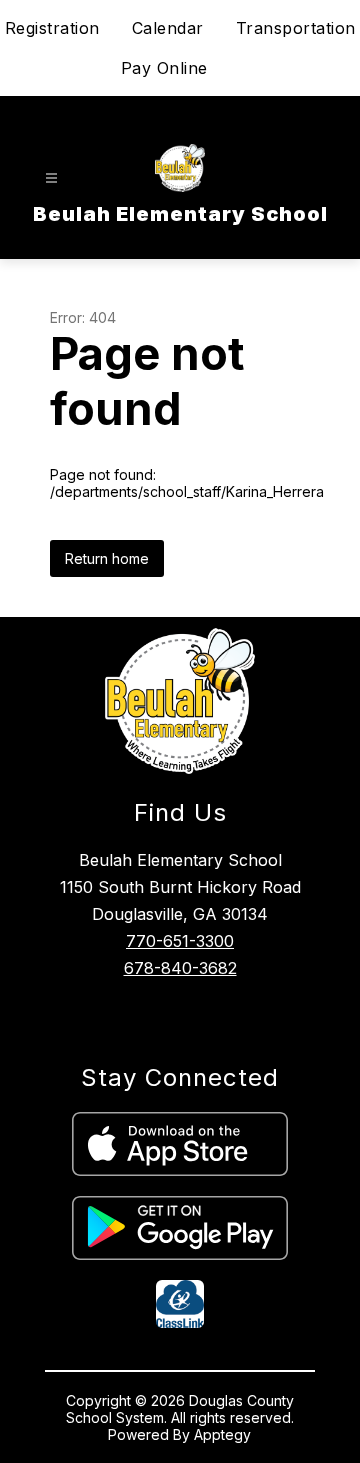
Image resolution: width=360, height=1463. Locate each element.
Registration (52, 28)
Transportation (296, 28)
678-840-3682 (180, 968)
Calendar (168, 28)
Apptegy (222, 1434)
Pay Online (164, 68)
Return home (107, 558)
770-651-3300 (180, 941)
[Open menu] (51, 178)
